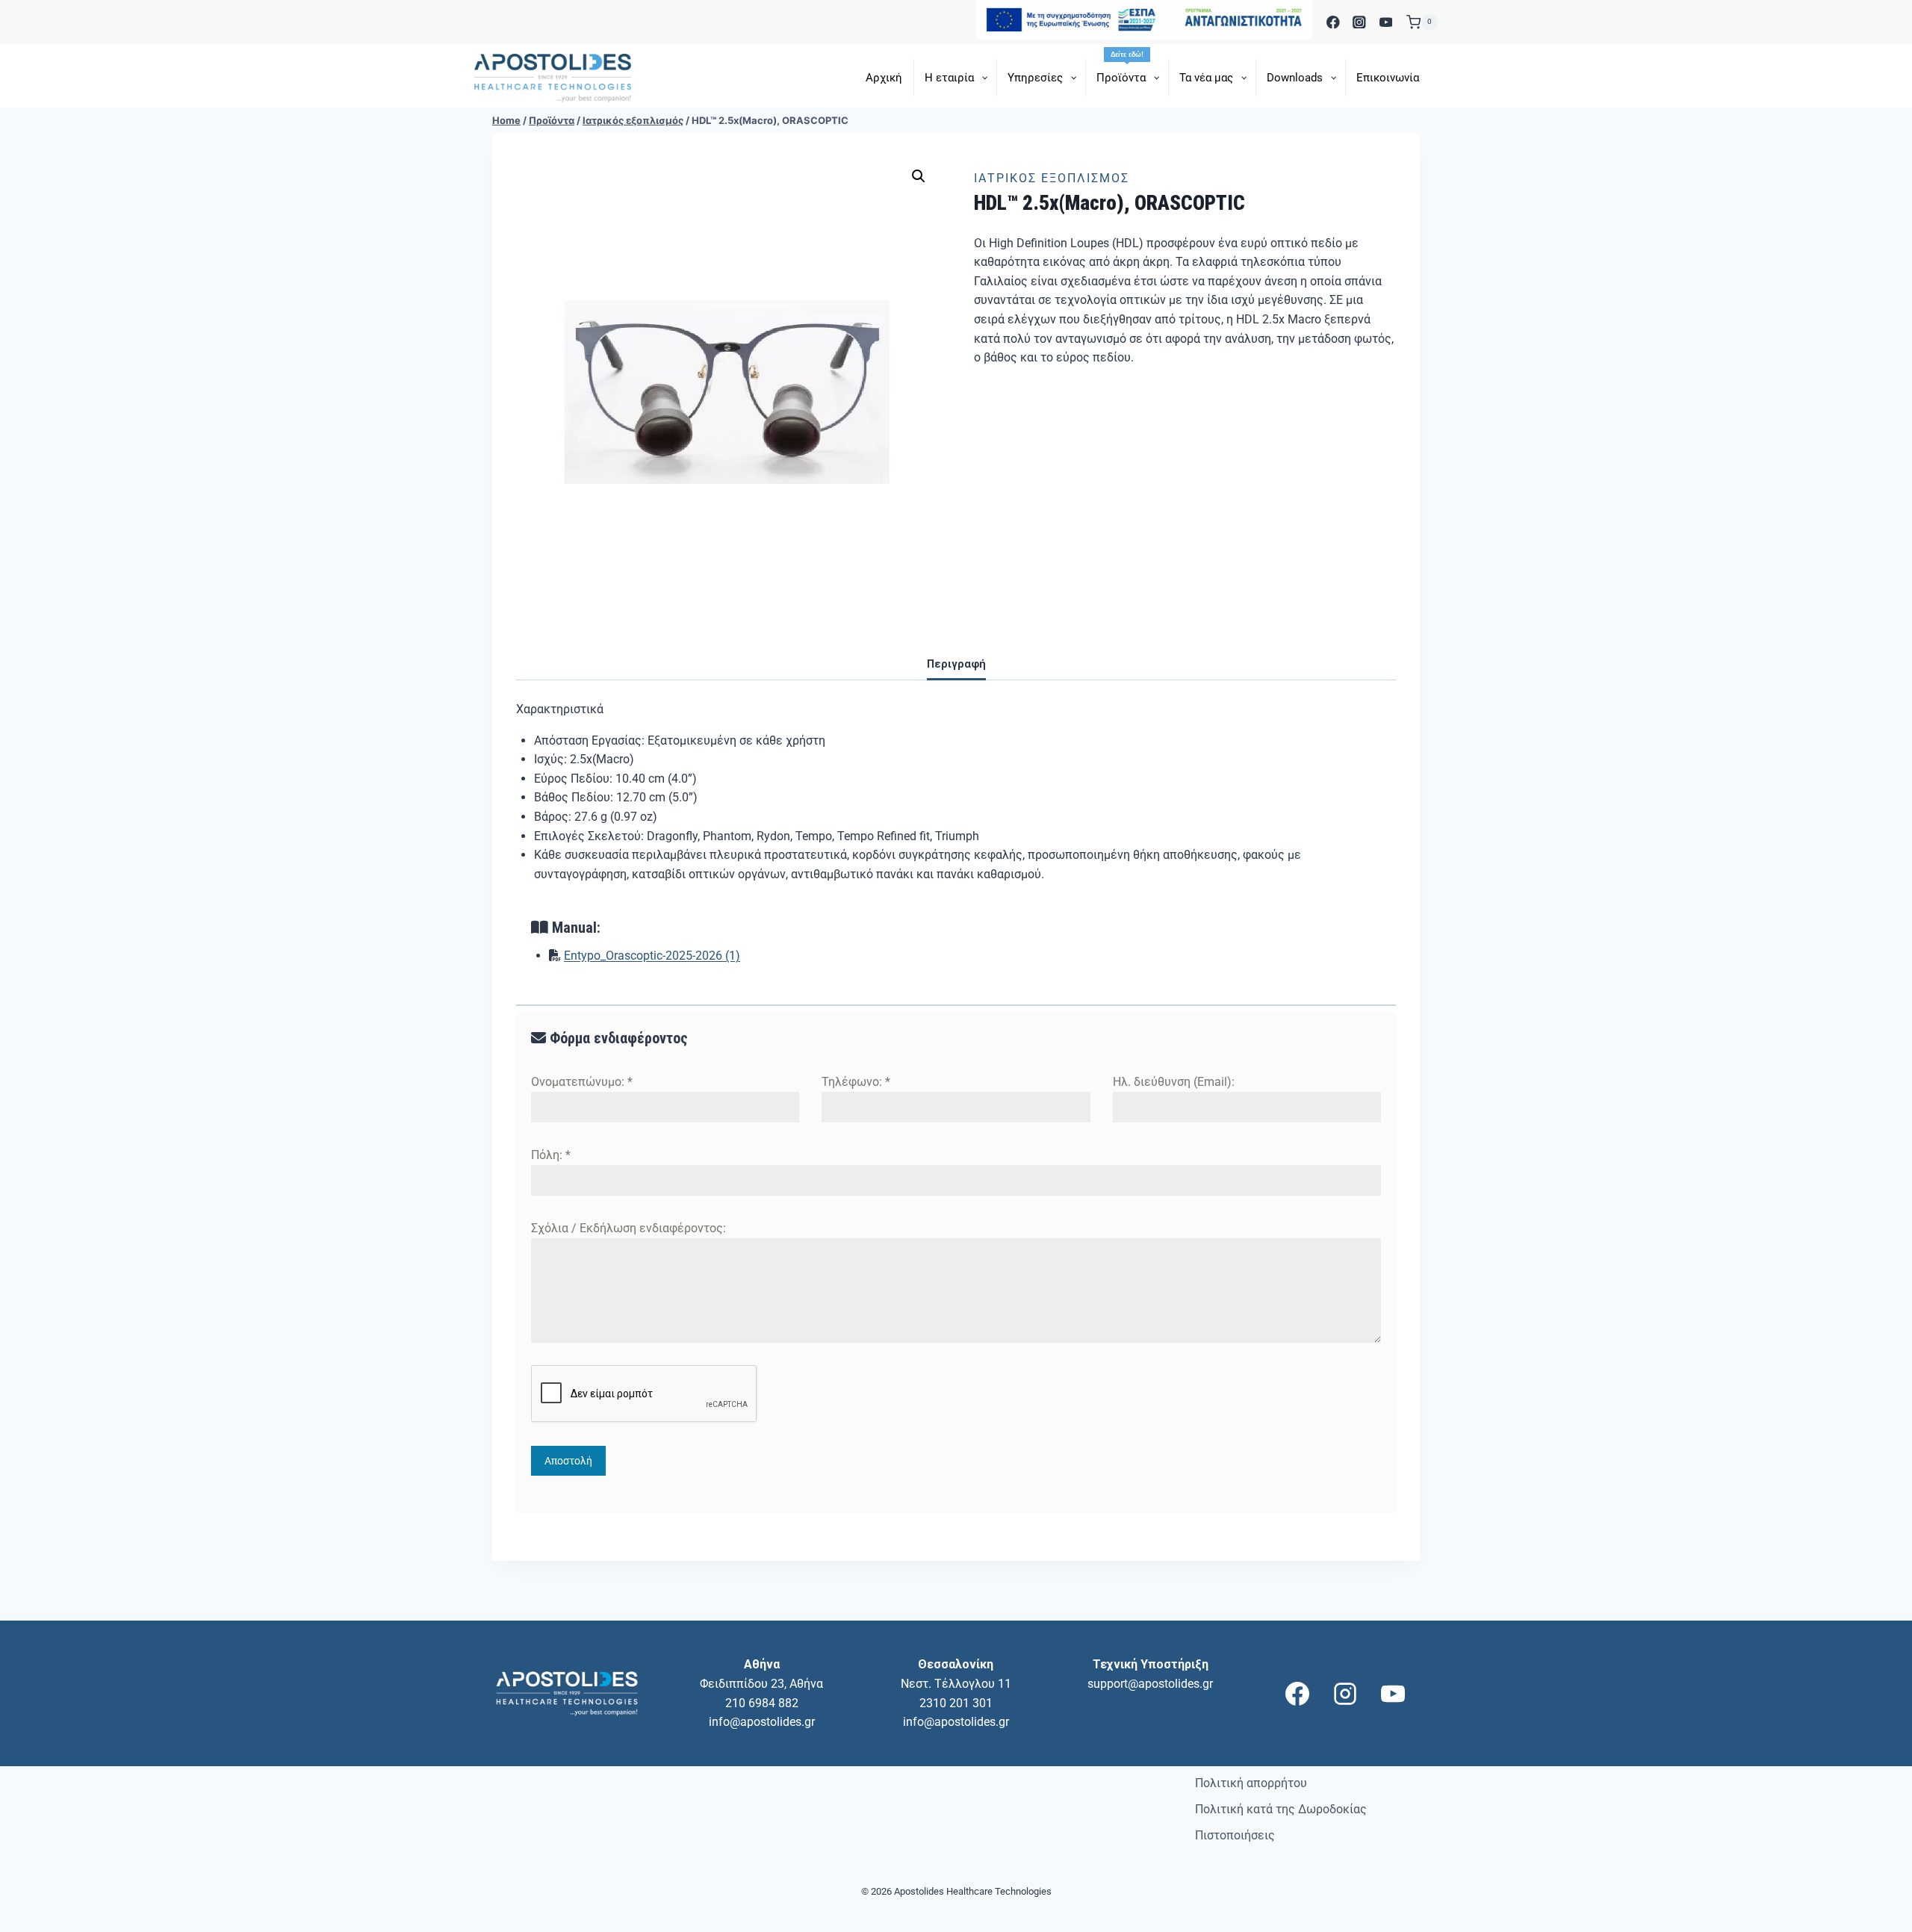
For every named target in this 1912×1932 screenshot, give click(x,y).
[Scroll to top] (1875, 1918)
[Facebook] (1333, 22)
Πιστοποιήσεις (1235, 1835)
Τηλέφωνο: (856, 1082)
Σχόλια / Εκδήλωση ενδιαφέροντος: (628, 1228)
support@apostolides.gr (1150, 1684)
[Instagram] (1360, 22)
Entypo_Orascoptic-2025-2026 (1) (652, 956)
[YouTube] (1386, 22)
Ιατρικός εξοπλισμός (1052, 178)
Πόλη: (551, 1155)
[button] (919, 176)
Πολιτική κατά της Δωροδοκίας (1281, 1809)
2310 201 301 (956, 1703)
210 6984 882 (762, 1703)
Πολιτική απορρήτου (1251, 1783)
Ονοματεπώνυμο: (582, 1082)
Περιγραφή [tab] (956, 664)
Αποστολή (568, 1461)
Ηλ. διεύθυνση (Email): (1174, 1082)
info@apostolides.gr (762, 1722)
